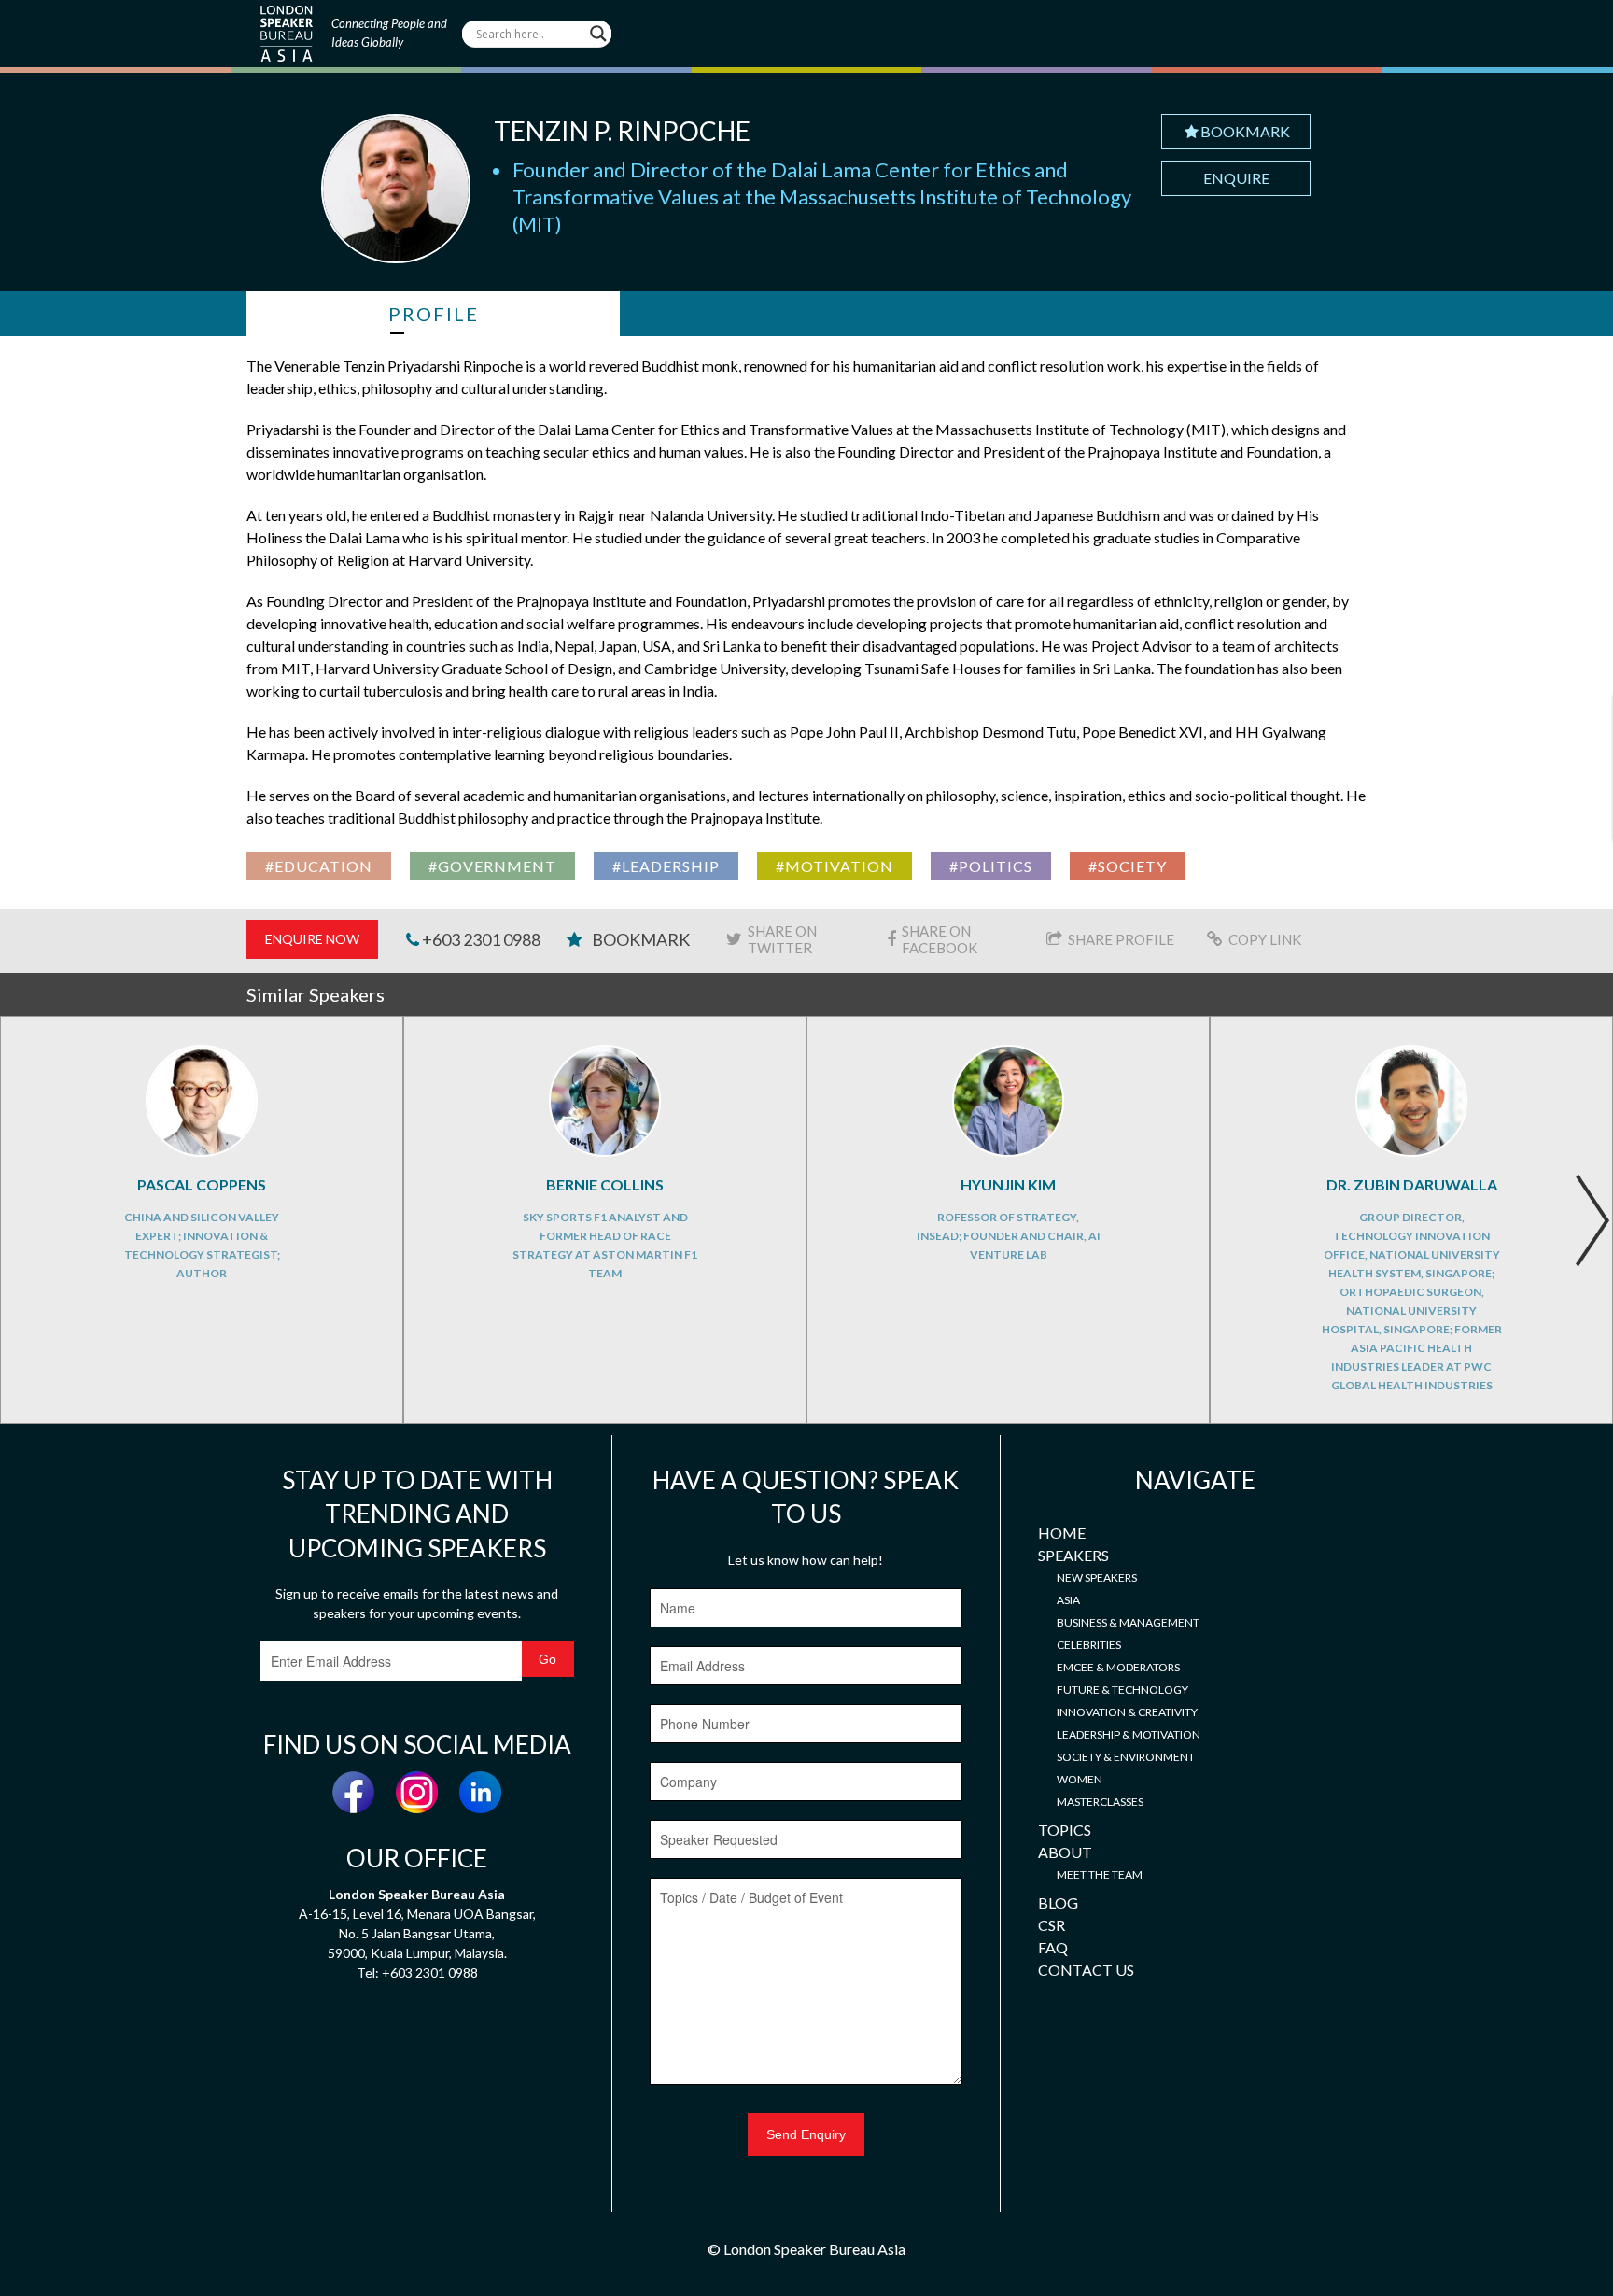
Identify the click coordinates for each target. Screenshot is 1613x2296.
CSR (1052, 1925)
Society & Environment (1126, 1757)
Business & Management (1128, 1622)
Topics (1065, 1830)
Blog (1058, 1902)
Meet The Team (1100, 1874)
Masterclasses (1100, 1802)
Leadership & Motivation (1129, 1734)
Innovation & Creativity (1127, 1712)
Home (1062, 1533)
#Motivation (835, 866)
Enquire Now (312, 939)
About (1065, 1852)
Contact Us (1086, 1970)
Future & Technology (1122, 1690)
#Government (492, 866)
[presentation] (1592, 1220)
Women (1080, 1779)
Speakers (1073, 1555)
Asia (1068, 1600)
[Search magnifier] (598, 34)
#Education (319, 866)
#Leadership (666, 866)
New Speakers (1097, 1578)
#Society (1128, 866)
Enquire (1236, 178)
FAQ (1053, 1947)
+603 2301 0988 (480, 939)
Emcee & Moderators (1118, 1667)
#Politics (991, 866)
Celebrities (1089, 1645)
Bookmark (1245, 131)
